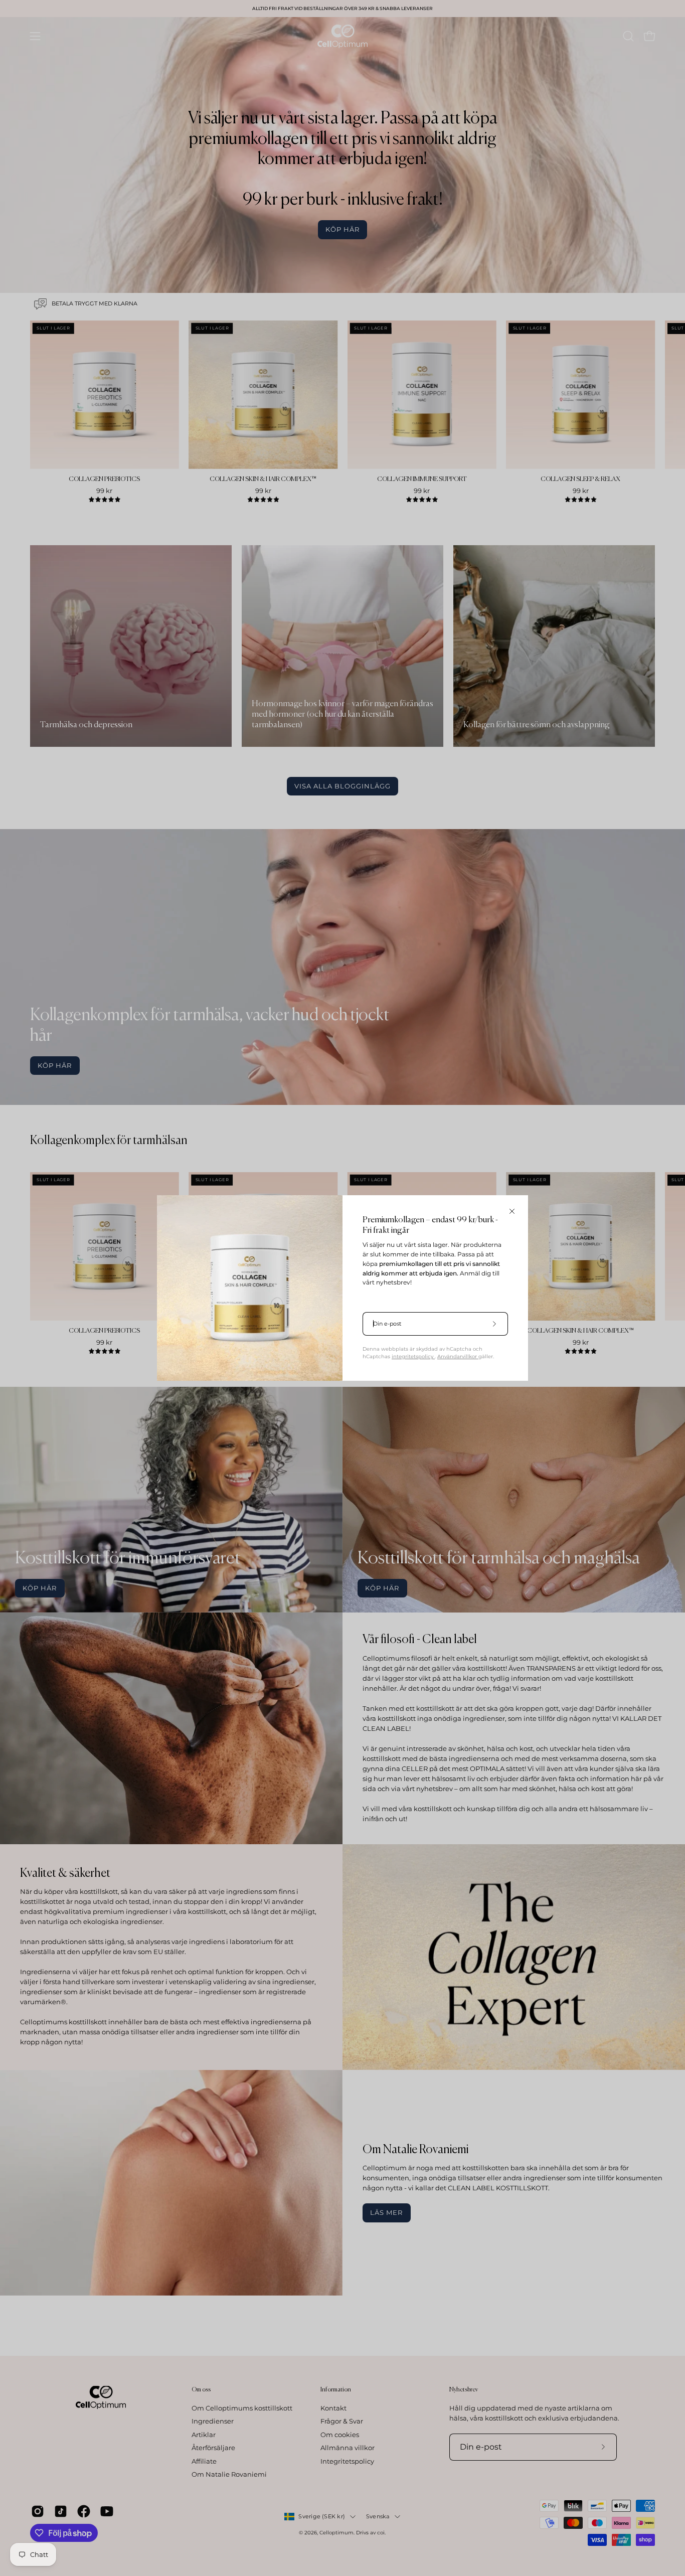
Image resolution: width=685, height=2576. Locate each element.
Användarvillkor (458, 1356)
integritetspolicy (413, 1356)
